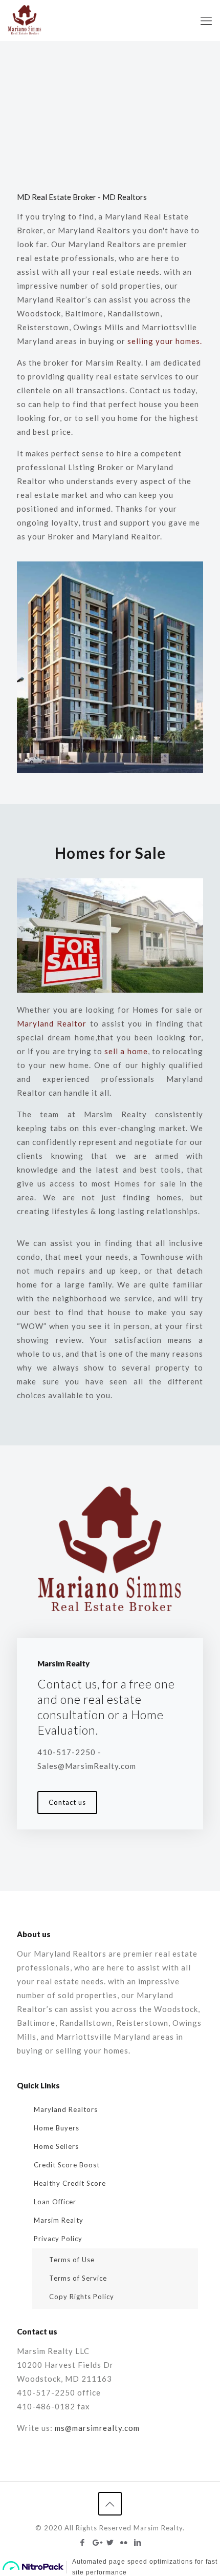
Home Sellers (56, 2146)
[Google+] (96, 2542)
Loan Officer (55, 2202)
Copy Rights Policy (82, 2297)
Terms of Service (78, 2278)
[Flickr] (124, 2542)
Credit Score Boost (67, 2165)
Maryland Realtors (66, 2109)
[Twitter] (110, 2542)
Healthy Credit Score (70, 2183)
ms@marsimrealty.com (97, 2428)
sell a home (126, 1051)
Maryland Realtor (52, 1023)
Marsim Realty (59, 2220)
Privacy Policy (58, 2239)
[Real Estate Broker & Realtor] (25, 21)
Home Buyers (57, 2128)
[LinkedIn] (138, 2542)
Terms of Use (72, 2260)
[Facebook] (83, 2542)
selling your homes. (165, 341)
